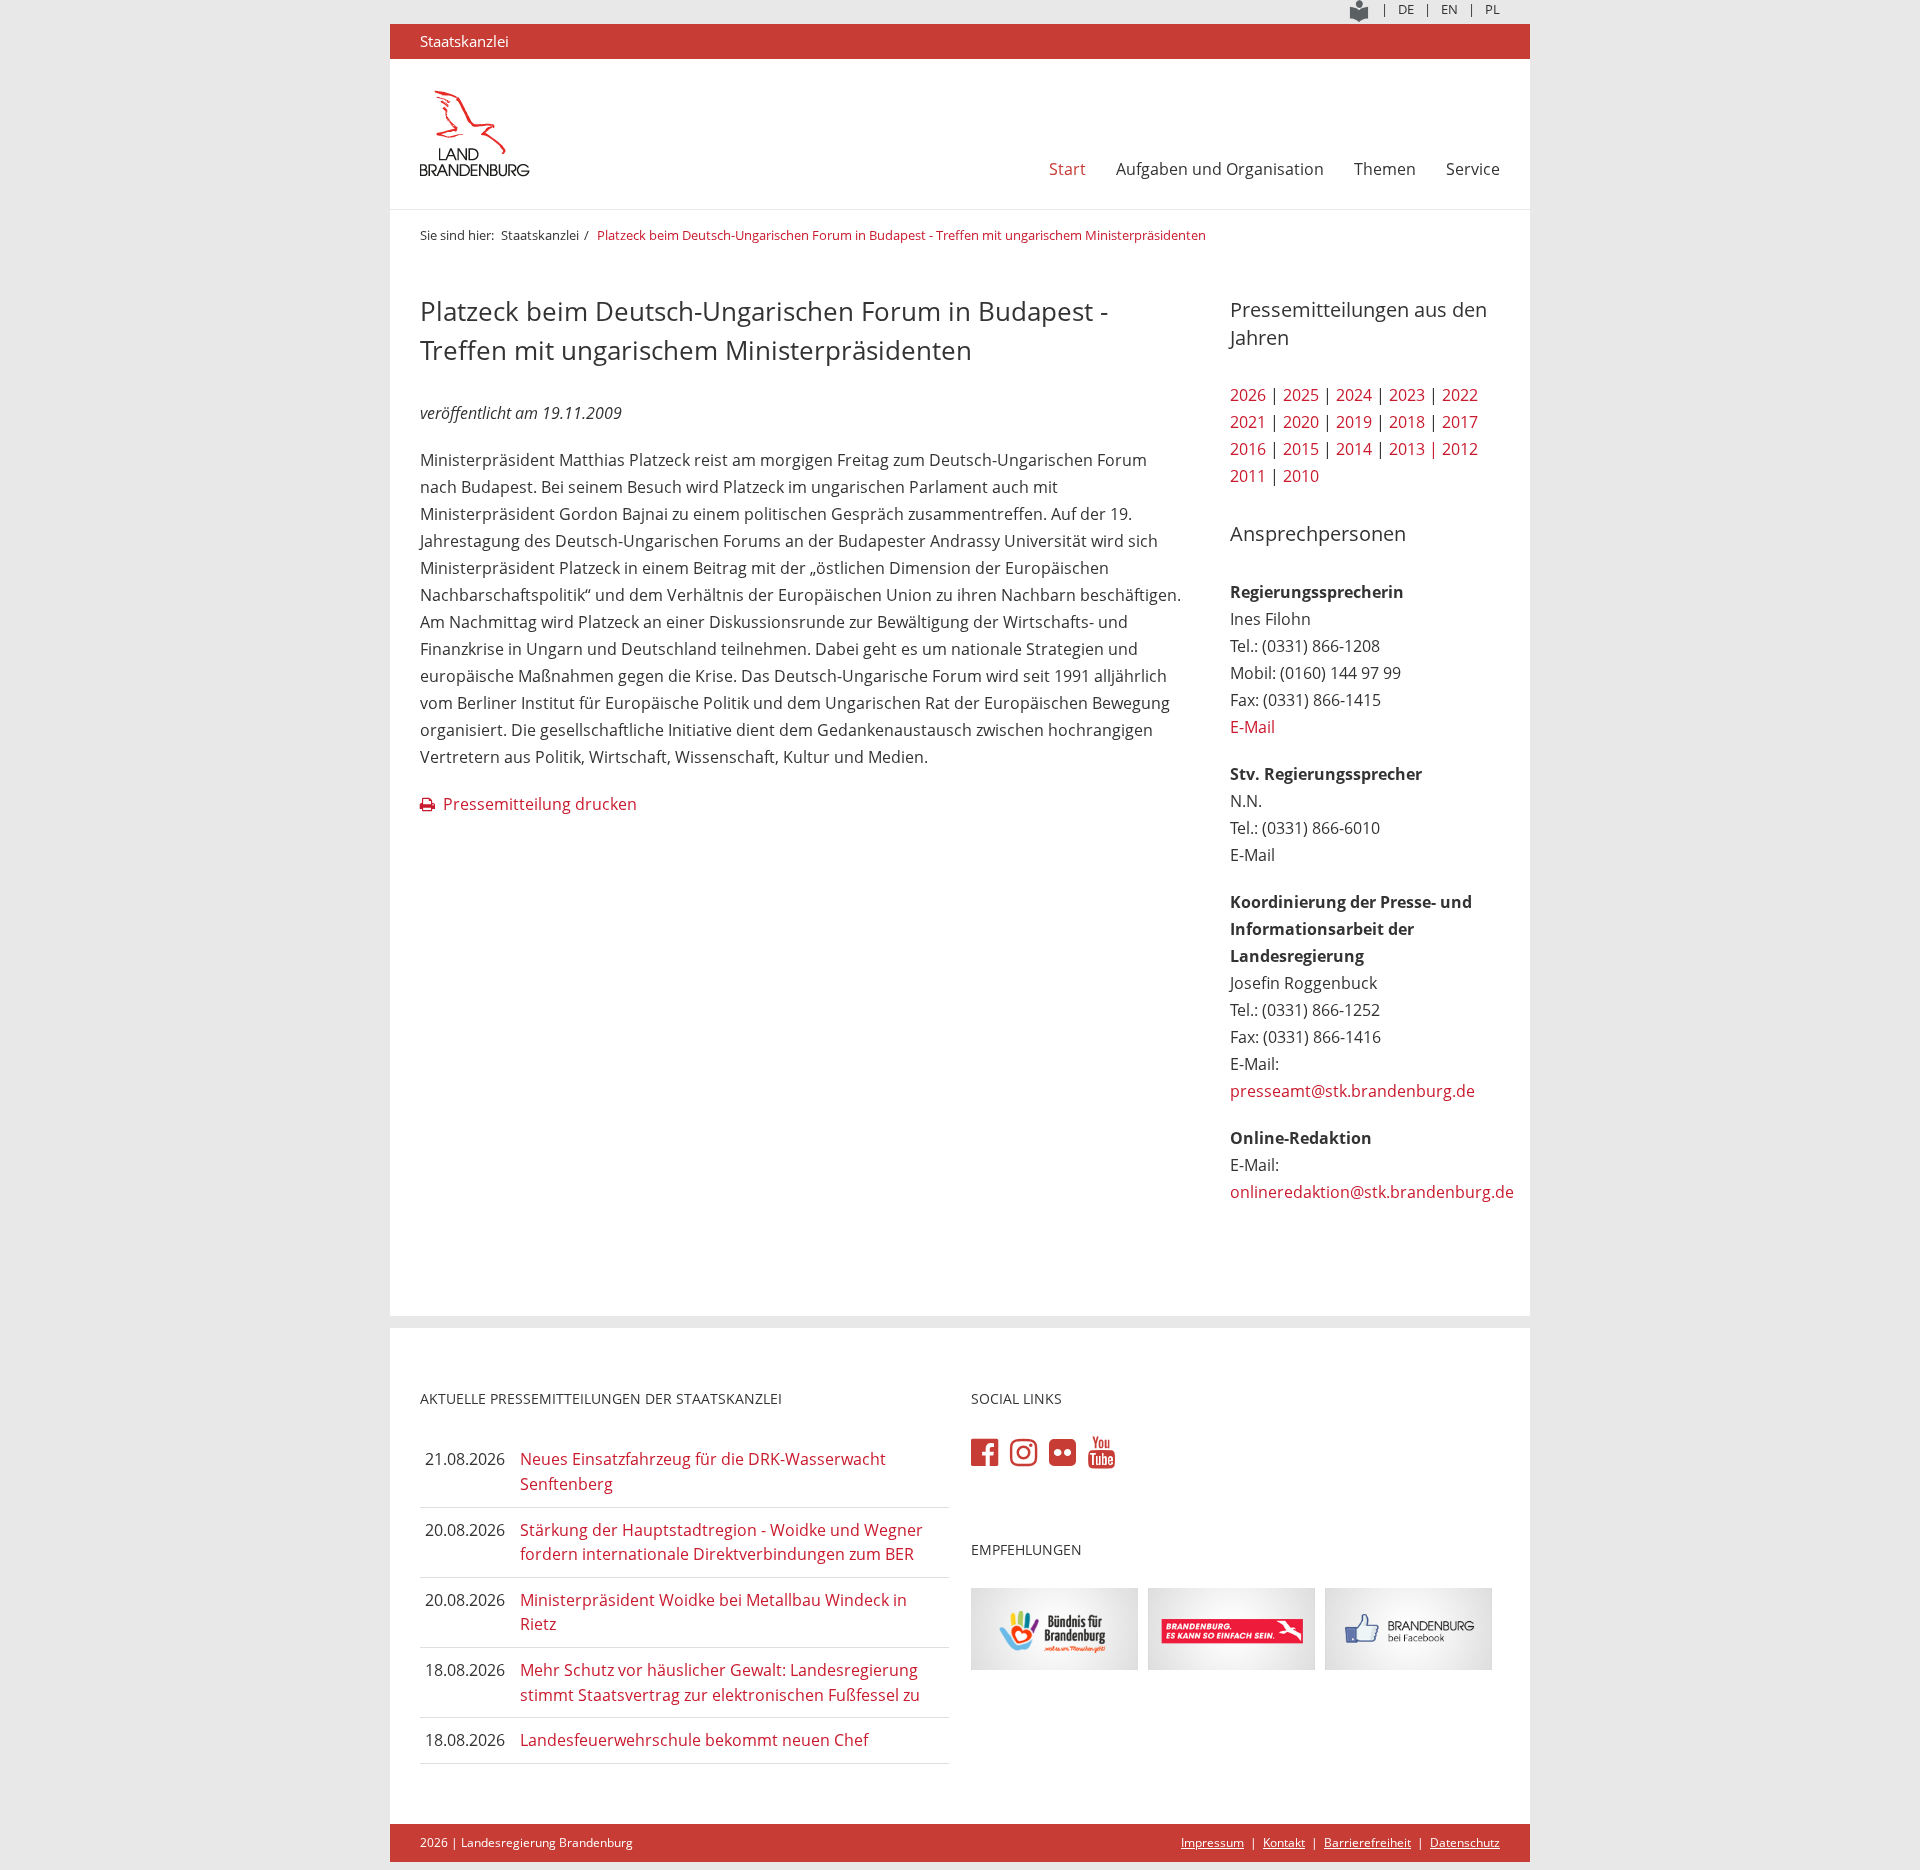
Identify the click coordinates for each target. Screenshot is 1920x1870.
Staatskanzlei (540, 235)
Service (1473, 169)
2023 (1407, 395)
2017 (1460, 422)
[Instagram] (1023, 1453)
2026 (1248, 395)
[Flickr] (1062, 1453)
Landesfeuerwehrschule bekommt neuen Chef (694, 1740)
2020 (1301, 422)
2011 (1248, 476)
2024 (1354, 395)
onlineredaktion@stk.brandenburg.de (1372, 1192)
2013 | (1413, 449)
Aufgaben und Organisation (1220, 169)
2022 (1460, 395)
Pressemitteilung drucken (540, 804)
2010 (1301, 476)
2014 (1354, 449)
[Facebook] (984, 1453)
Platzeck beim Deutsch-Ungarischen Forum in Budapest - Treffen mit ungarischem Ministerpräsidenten (901, 235)
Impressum (1212, 1842)
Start (1067, 169)
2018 (1407, 422)
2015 (1301, 449)
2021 (1248, 422)
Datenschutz (1465, 1842)
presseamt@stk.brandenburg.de (1352, 1091)
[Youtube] (1101, 1453)
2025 (1301, 395)
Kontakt (1284, 1842)
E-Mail (1252, 727)
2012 (1460, 449)
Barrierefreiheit (1367, 1842)
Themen (1385, 169)
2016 (1248, 449)
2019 (1354, 422)
